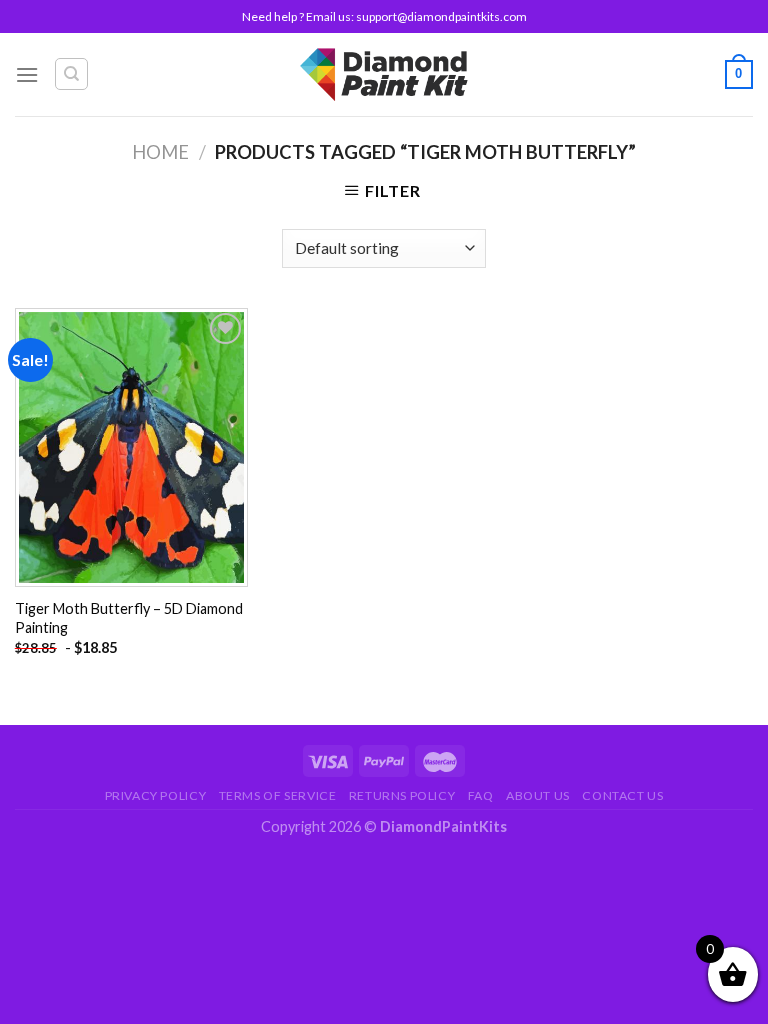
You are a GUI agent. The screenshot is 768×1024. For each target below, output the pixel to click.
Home (160, 152)
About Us (538, 795)
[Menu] (27, 74)
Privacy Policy (156, 795)
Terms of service (278, 795)
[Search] (71, 74)
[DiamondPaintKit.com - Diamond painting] (384, 74)
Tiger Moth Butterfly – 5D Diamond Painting (129, 618)
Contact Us (622, 795)
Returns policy (402, 795)
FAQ (481, 795)
